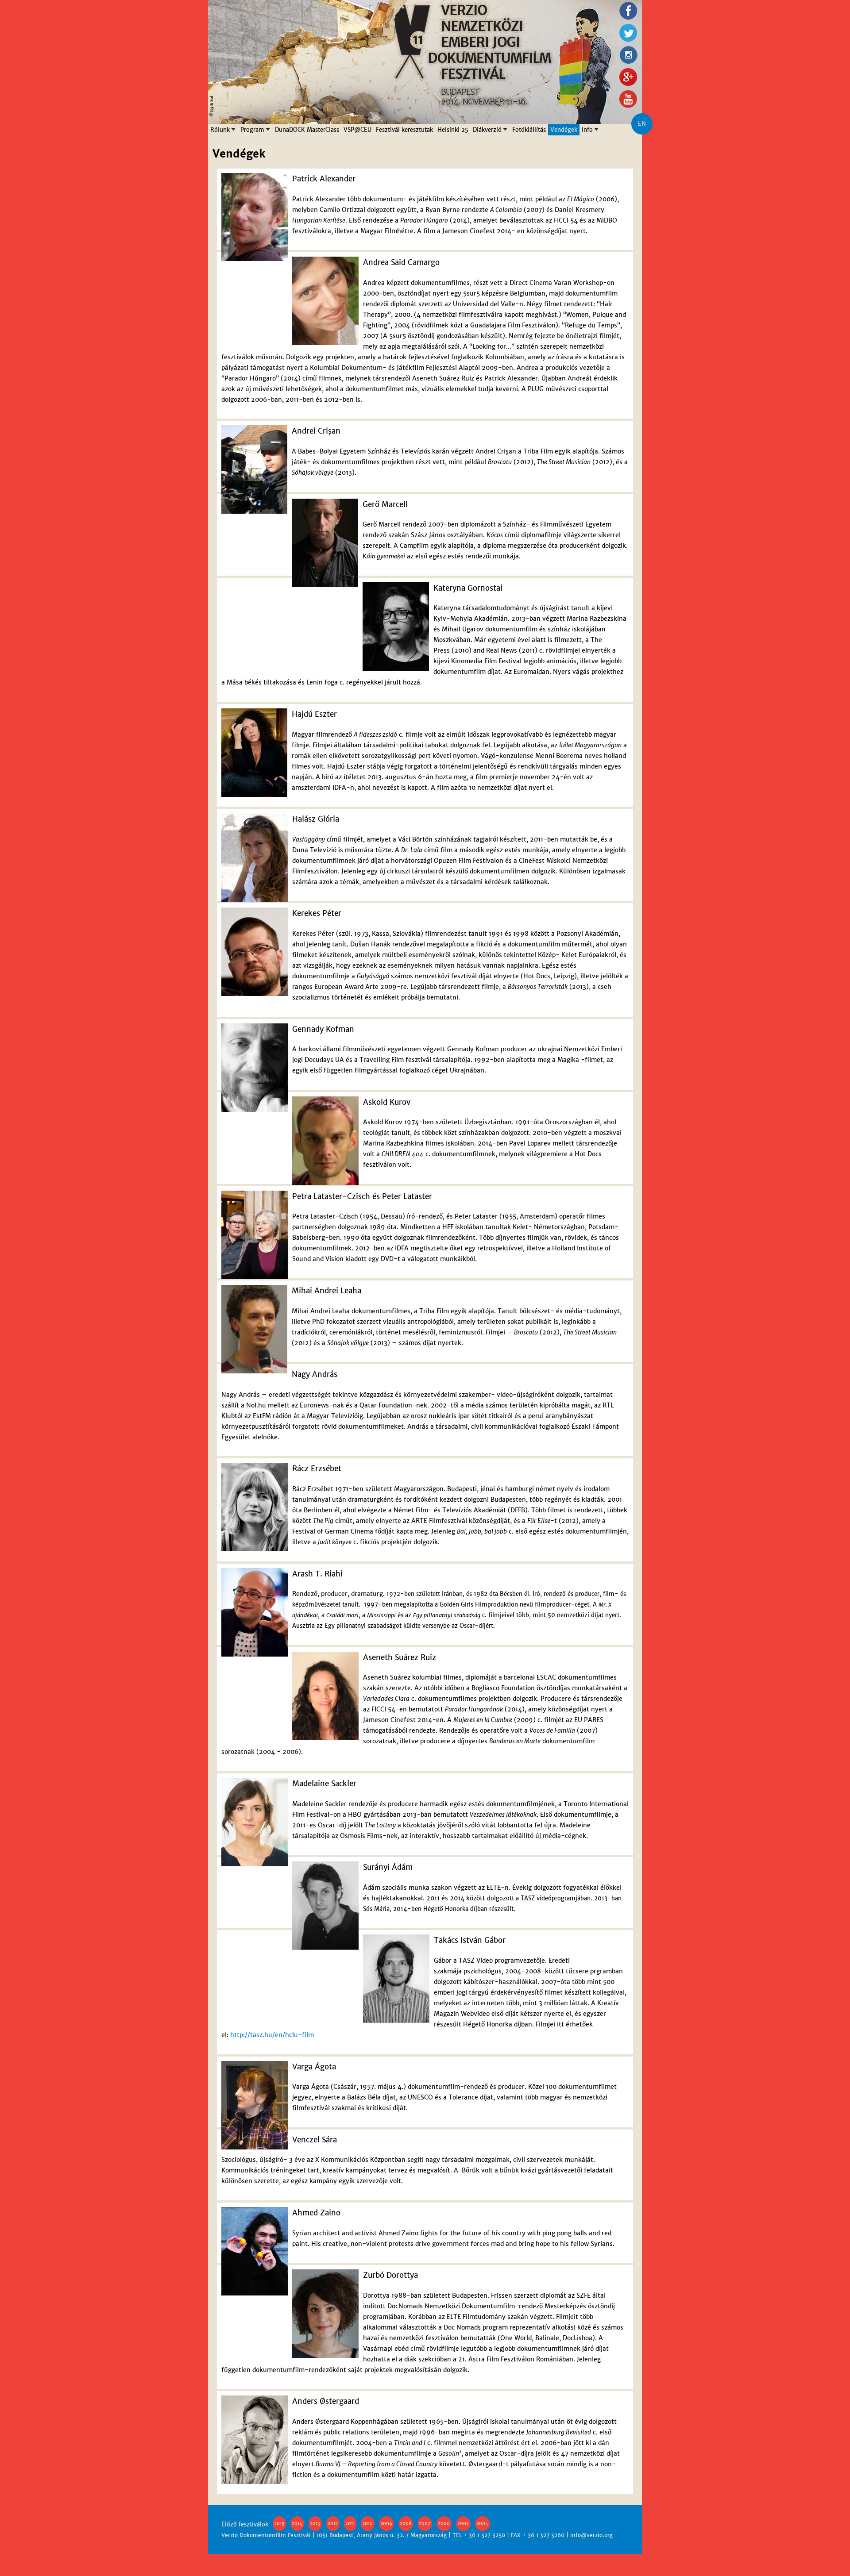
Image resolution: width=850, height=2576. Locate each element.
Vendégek (564, 130)
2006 (444, 2524)
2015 (279, 2524)
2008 (406, 2524)
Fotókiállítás (529, 130)
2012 (333, 2524)
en (642, 124)
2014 (297, 2524)
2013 (315, 2524)
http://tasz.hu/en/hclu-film (272, 2035)
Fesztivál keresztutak (404, 130)
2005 (463, 2524)
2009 (386, 2524)
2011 (350, 2524)
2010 (367, 2524)
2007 (425, 2524)
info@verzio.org (591, 2535)
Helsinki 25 (453, 130)
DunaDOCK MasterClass (307, 130)
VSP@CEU (357, 130)
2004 (482, 2524)
